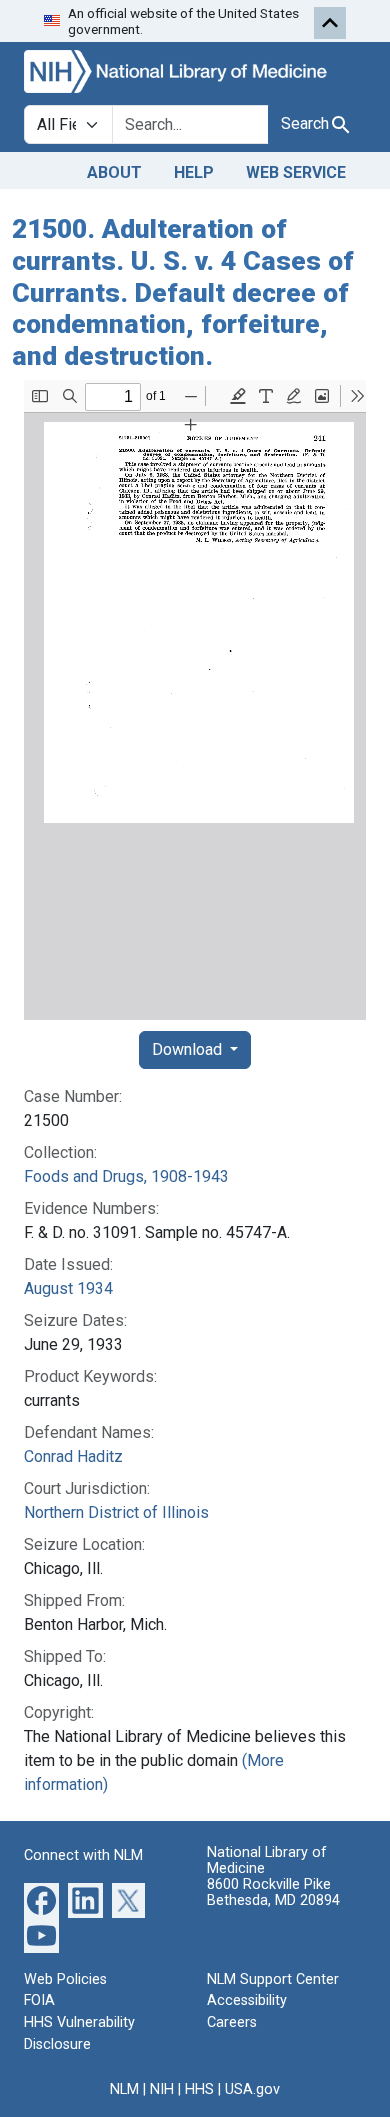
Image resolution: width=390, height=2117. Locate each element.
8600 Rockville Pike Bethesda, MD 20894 (273, 1892)
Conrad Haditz (73, 1456)
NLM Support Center (273, 1979)
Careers (232, 2022)
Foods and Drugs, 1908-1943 (126, 1176)
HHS (199, 2089)
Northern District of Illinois (116, 1512)
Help (194, 172)
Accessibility (247, 2000)
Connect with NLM (83, 1855)
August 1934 (68, 1288)
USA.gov (252, 2089)
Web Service (296, 172)
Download (189, 1049)
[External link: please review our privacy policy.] (41, 1899)
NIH (162, 2089)
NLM (124, 2089)
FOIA (39, 2000)
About (114, 172)
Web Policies (65, 1979)
